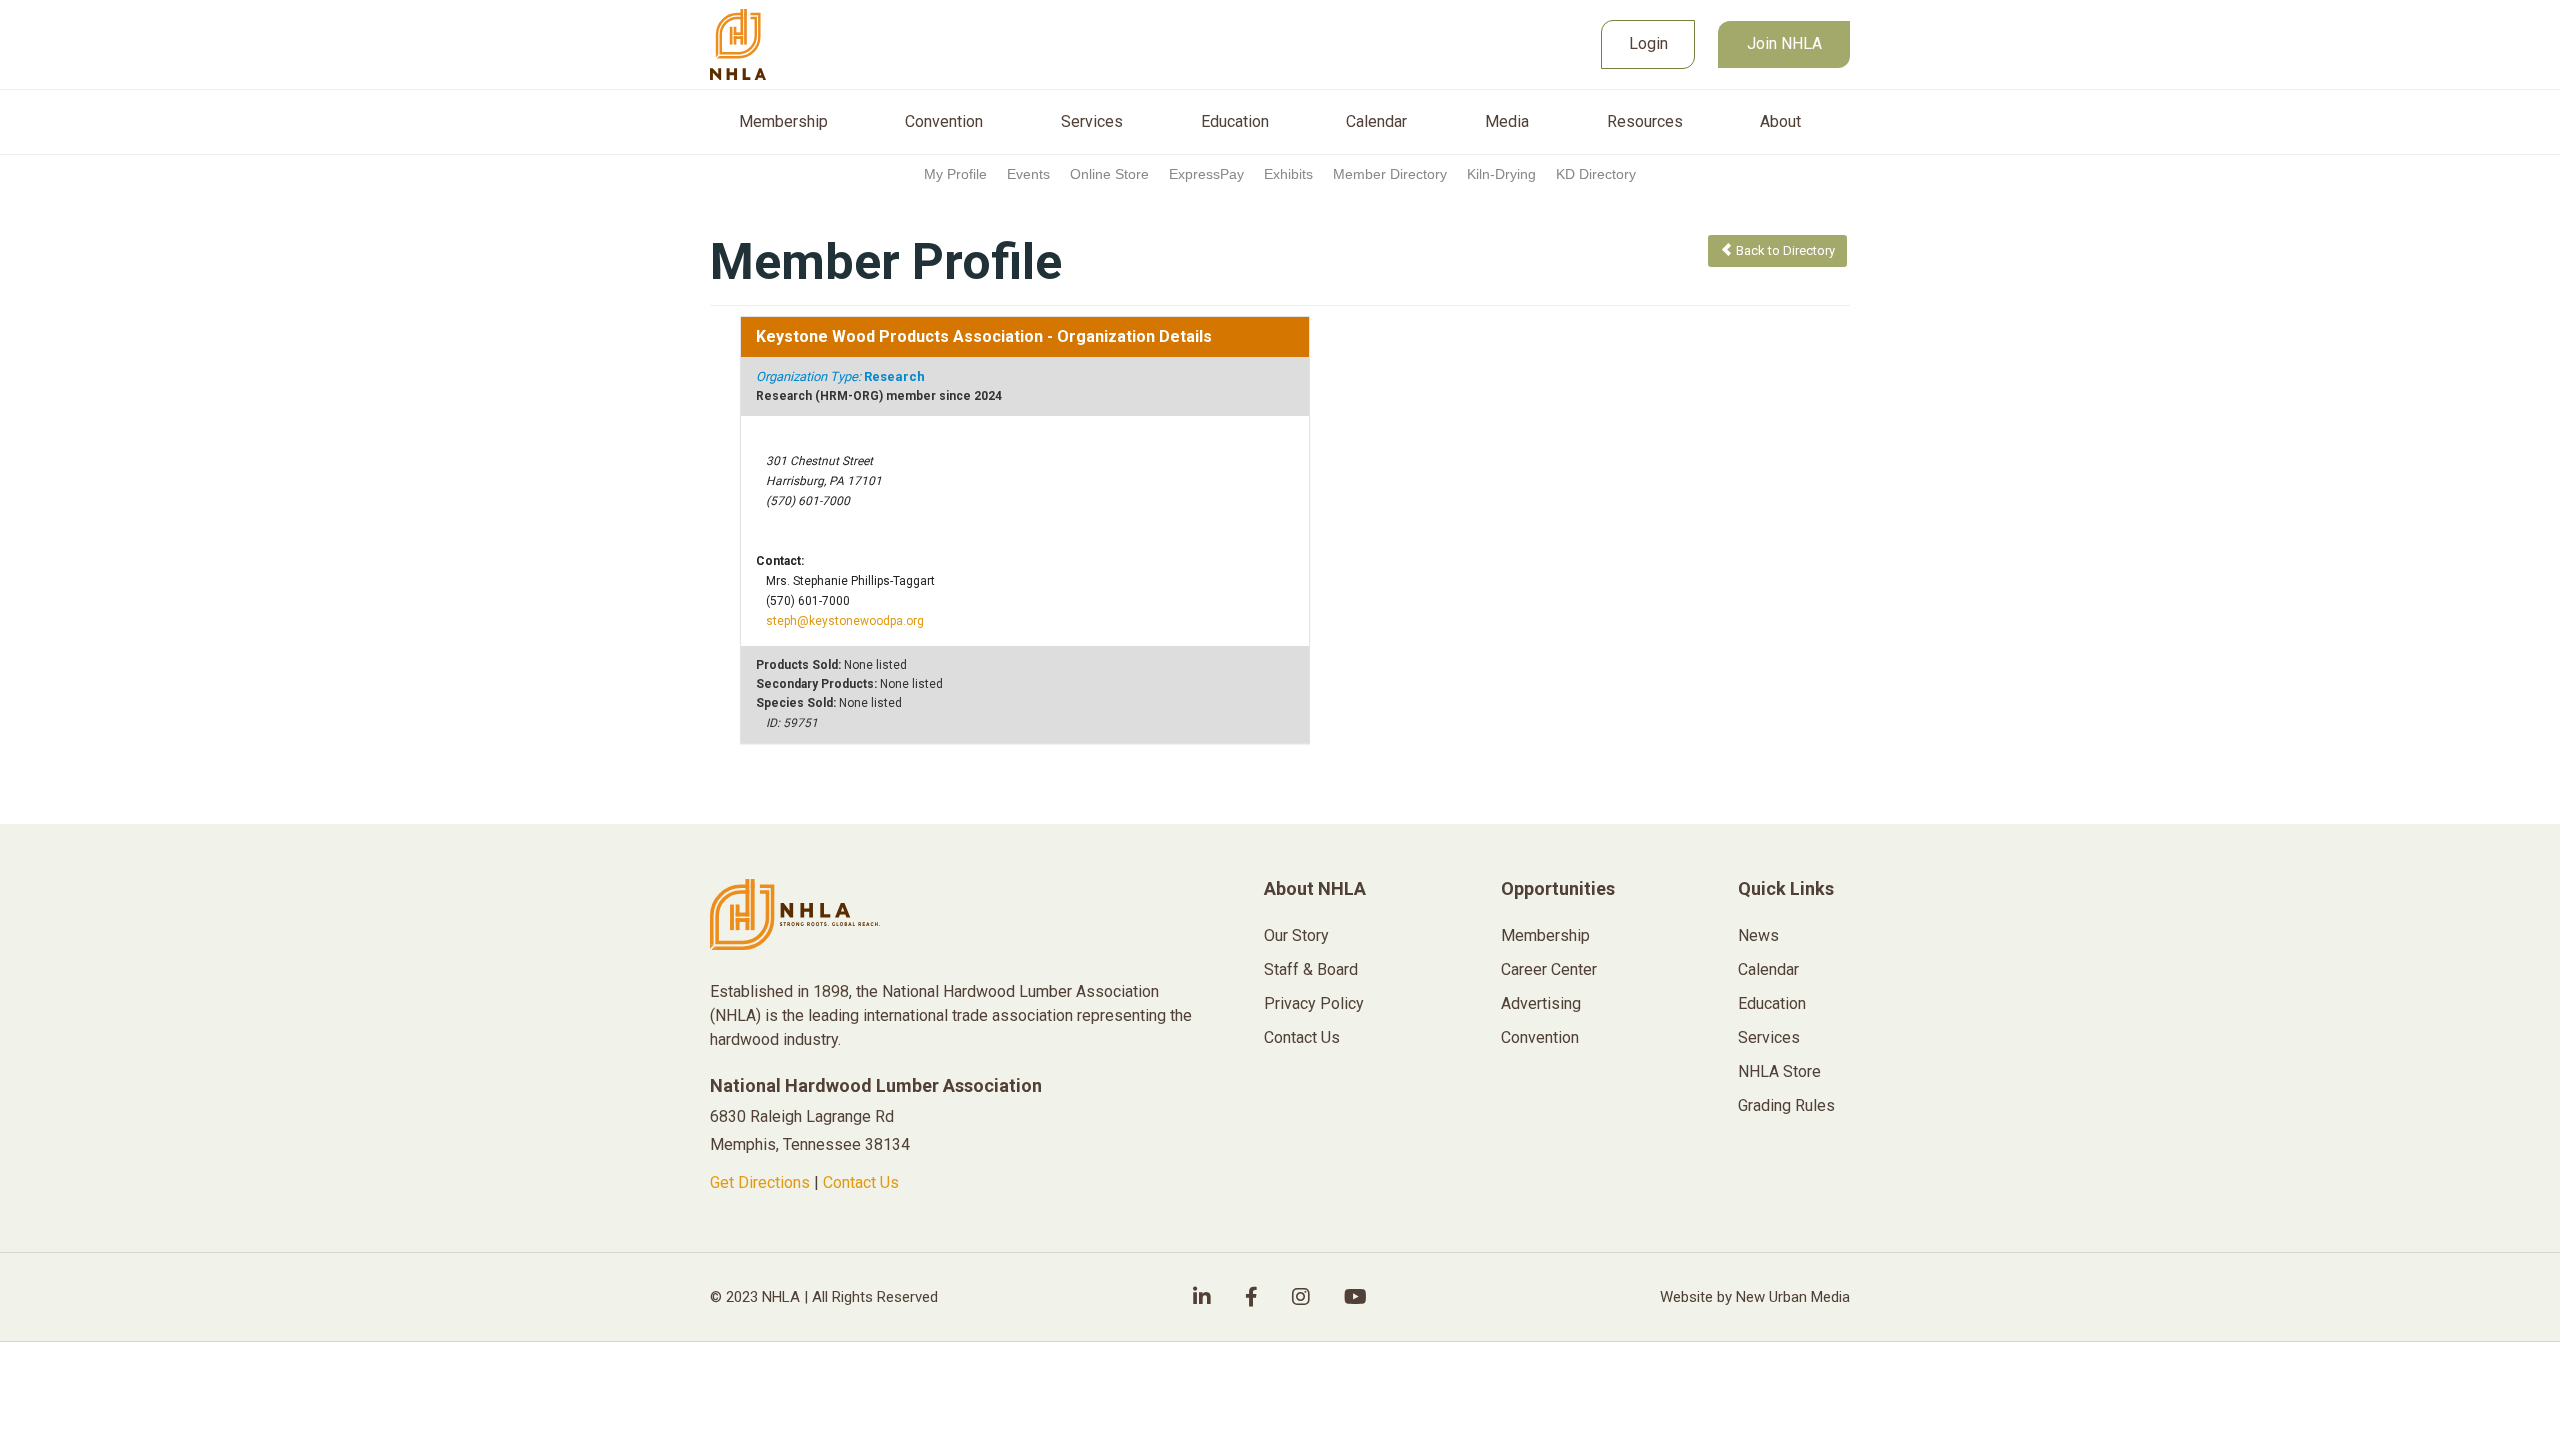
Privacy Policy (1314, 1003)
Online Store (1109, 174)
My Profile (955, 174)
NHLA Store (1779, 1071)
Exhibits (1288, 174)
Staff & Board (1311, 969)
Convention (944, 122)
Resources (1645, 122)
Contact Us (861, 1182)
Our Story (1296, 935)
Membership (783, 122)
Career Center (1549, 969)
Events (1028, 174)
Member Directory (1390, 174)
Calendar (1376, 122)
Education (1235, 122)
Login (1648, 43)
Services (1092, 122)
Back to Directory (1784, 250)
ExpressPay (1206, 174)
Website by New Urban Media (1755, 1297)
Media (1507, 122)
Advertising (1541, 1003)
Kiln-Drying (1501, 174)
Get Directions (760, 1182)
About (1780, 122)
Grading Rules (1786, 1105)
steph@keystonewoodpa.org (845, 621)
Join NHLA (1784, 43)
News (1758, 935)
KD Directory (1596, 174)
